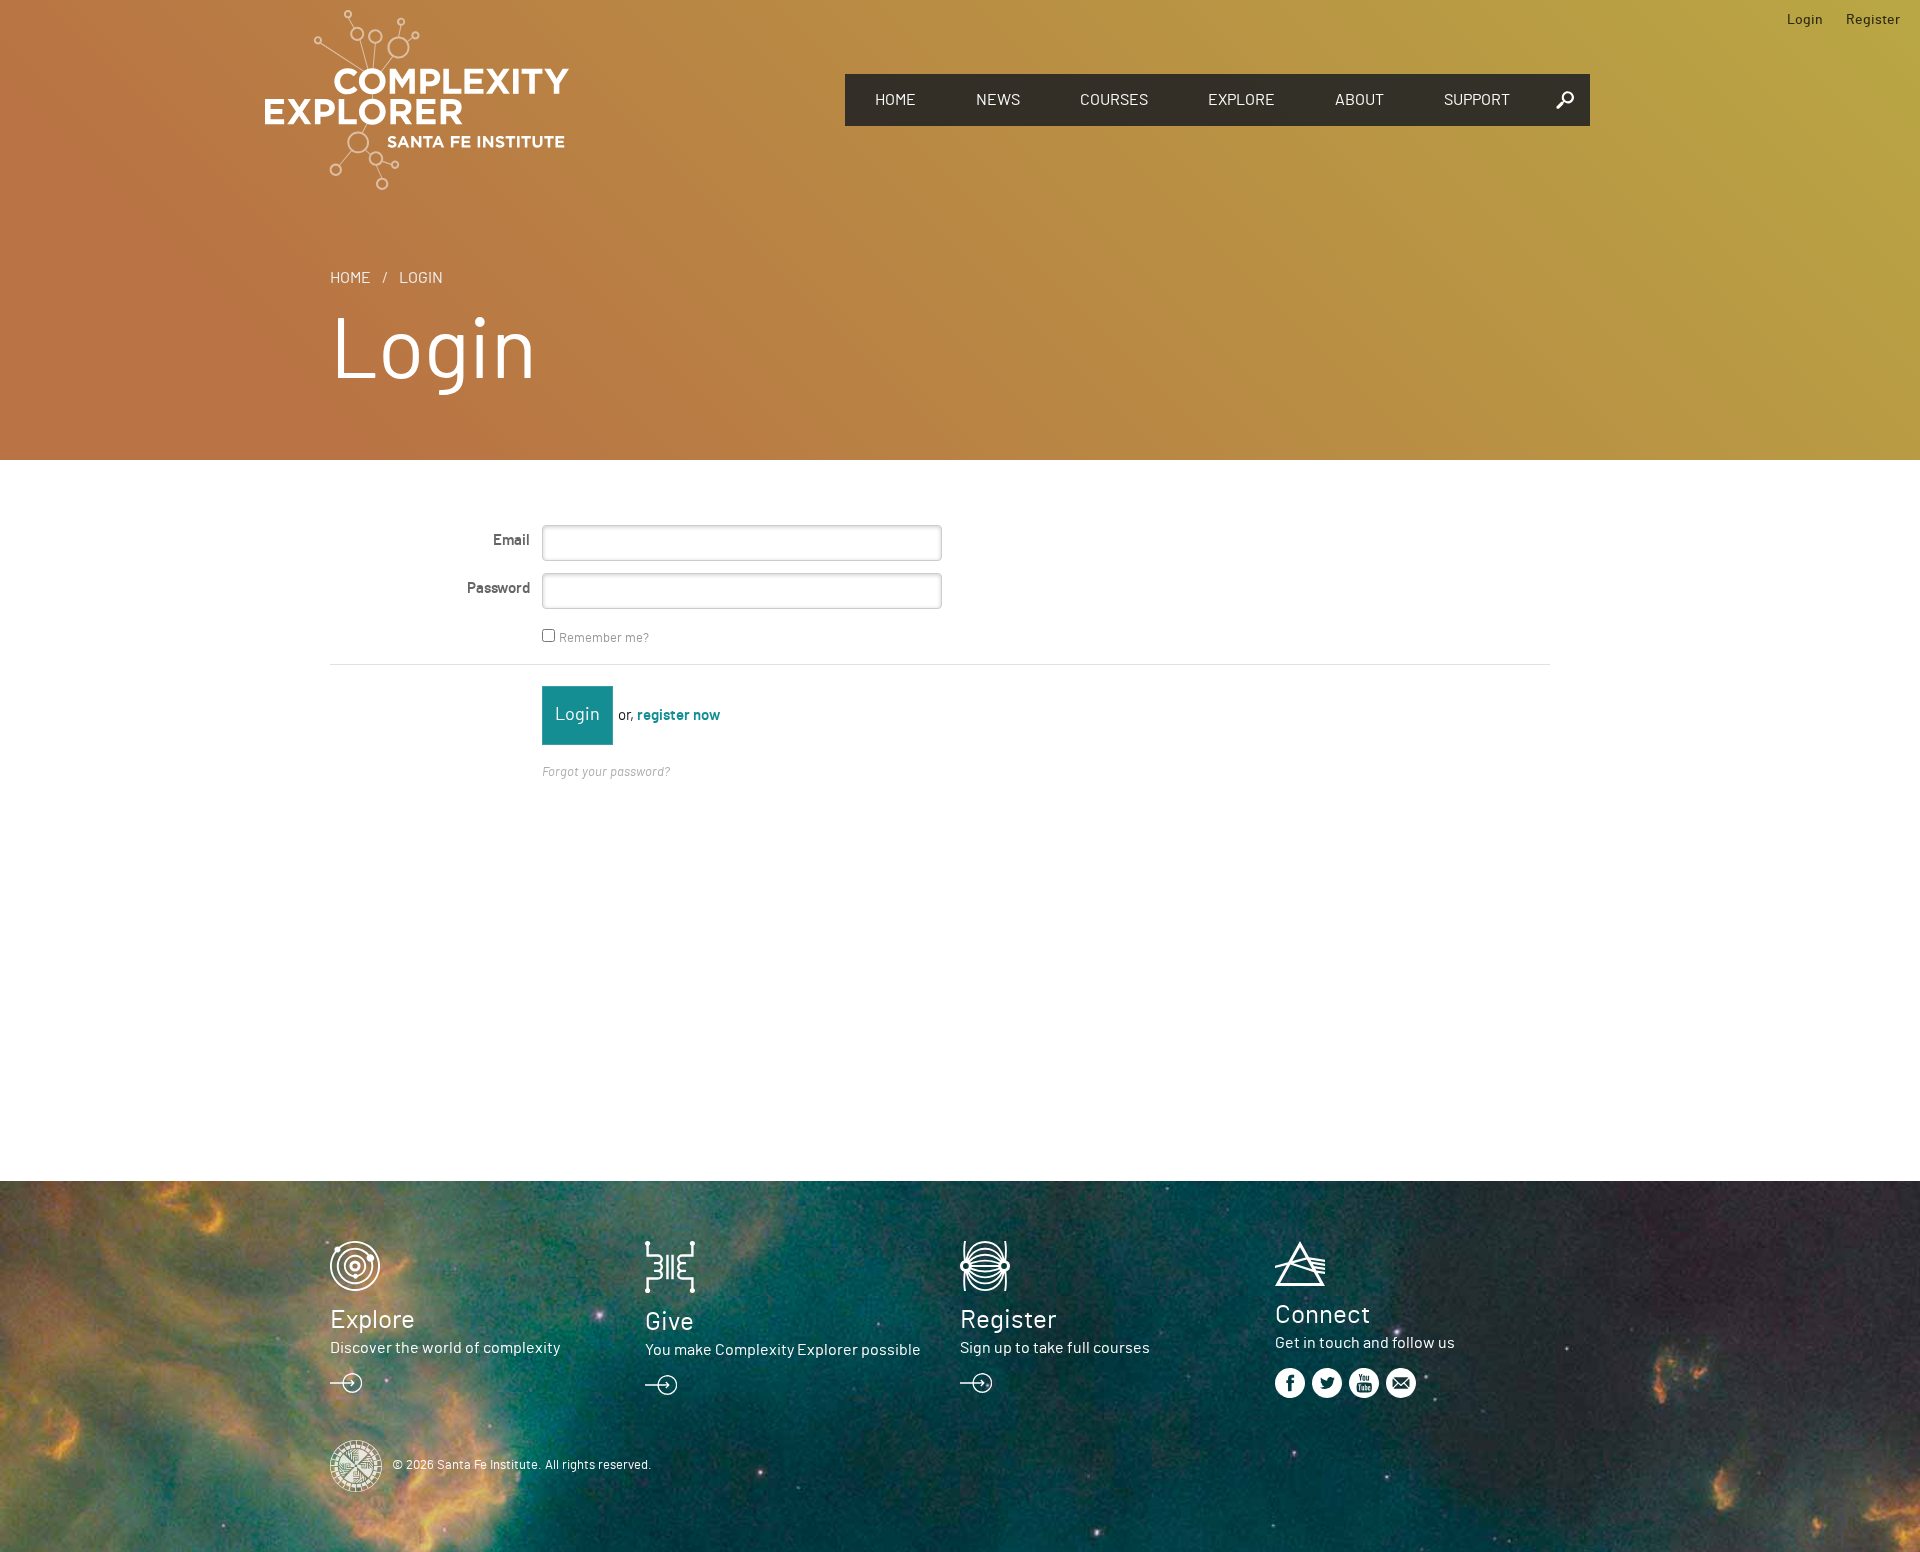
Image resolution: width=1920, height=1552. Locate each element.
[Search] (1565, 100)
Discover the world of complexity (445, 1348)
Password (498, 588)
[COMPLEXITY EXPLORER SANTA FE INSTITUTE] (545, 100)
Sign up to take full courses (1055, 1348)
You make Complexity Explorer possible (783, 1350)
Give (669, 1322)
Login (1805, 20)
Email (511, 540)
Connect (1322, 1315)
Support (1477, 100)
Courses (1114, 100)
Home (895, 100)
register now (678, 715)
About (1359, 100)
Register (1873, 20)
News (998, 100)
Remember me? (604, 638)
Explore (1241, 100)
